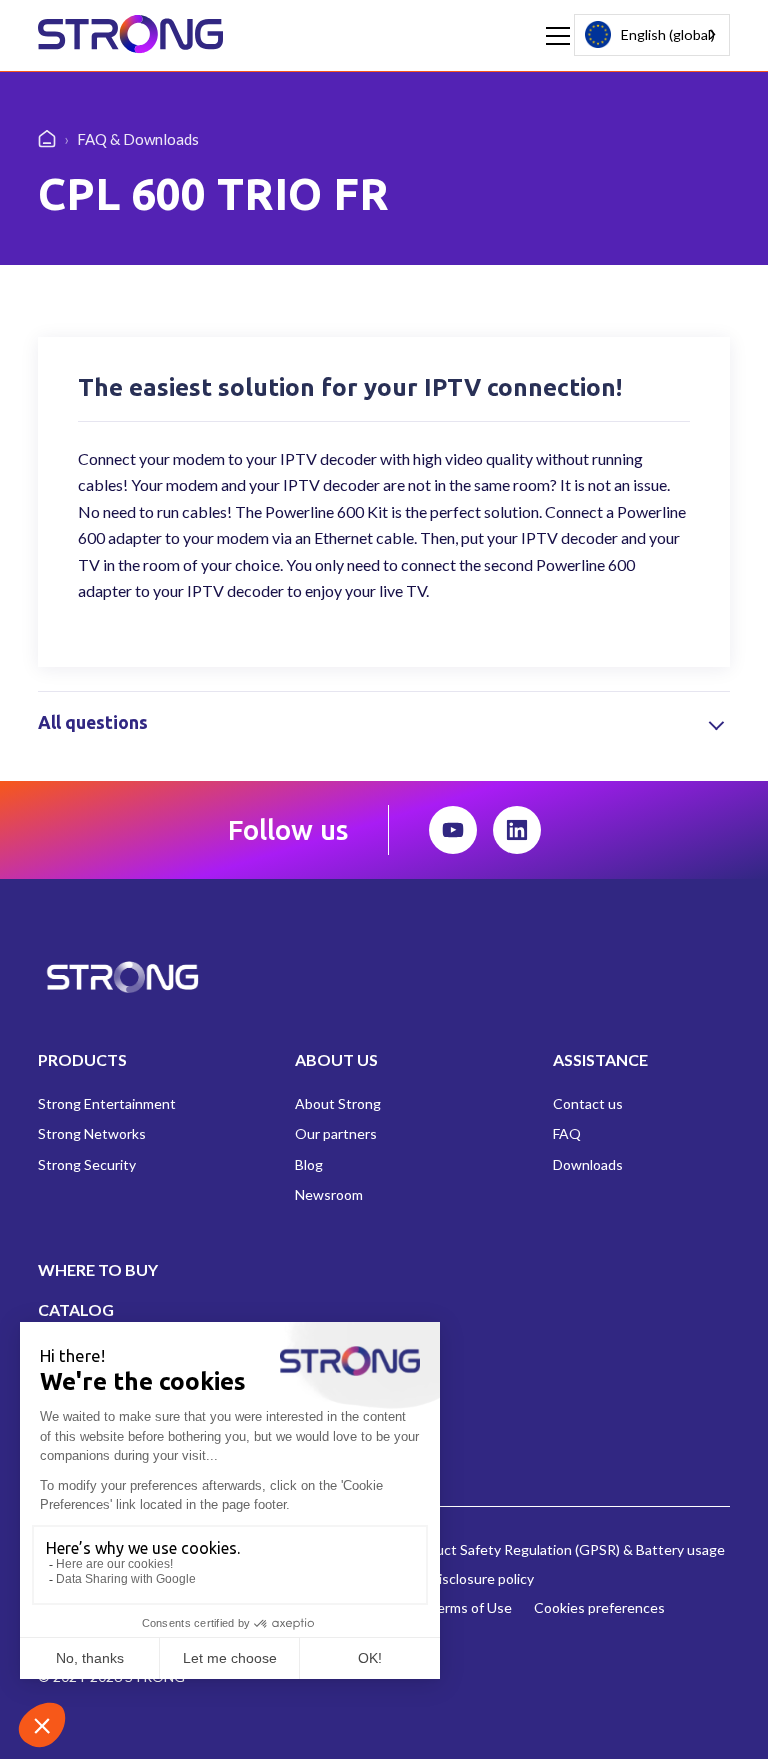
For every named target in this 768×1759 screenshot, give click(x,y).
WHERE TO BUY (98, 1269)
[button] (554, 36)
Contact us (588, 1103)
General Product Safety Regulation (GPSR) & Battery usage (539, 1549)
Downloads (588, 1164)
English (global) (668, 34)
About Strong (338, 1103)
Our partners (336, 1133)
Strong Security (87, 1164)
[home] (130, 35)
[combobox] (652, 35)
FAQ (567, 1133)
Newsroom (329, 1194)
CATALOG (76, 1309)
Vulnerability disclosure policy (442, 1578)
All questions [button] (93, 722)
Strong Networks (92, 1133)
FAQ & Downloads (138, 139)
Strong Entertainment (107, 1103)
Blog (309, 1164)
